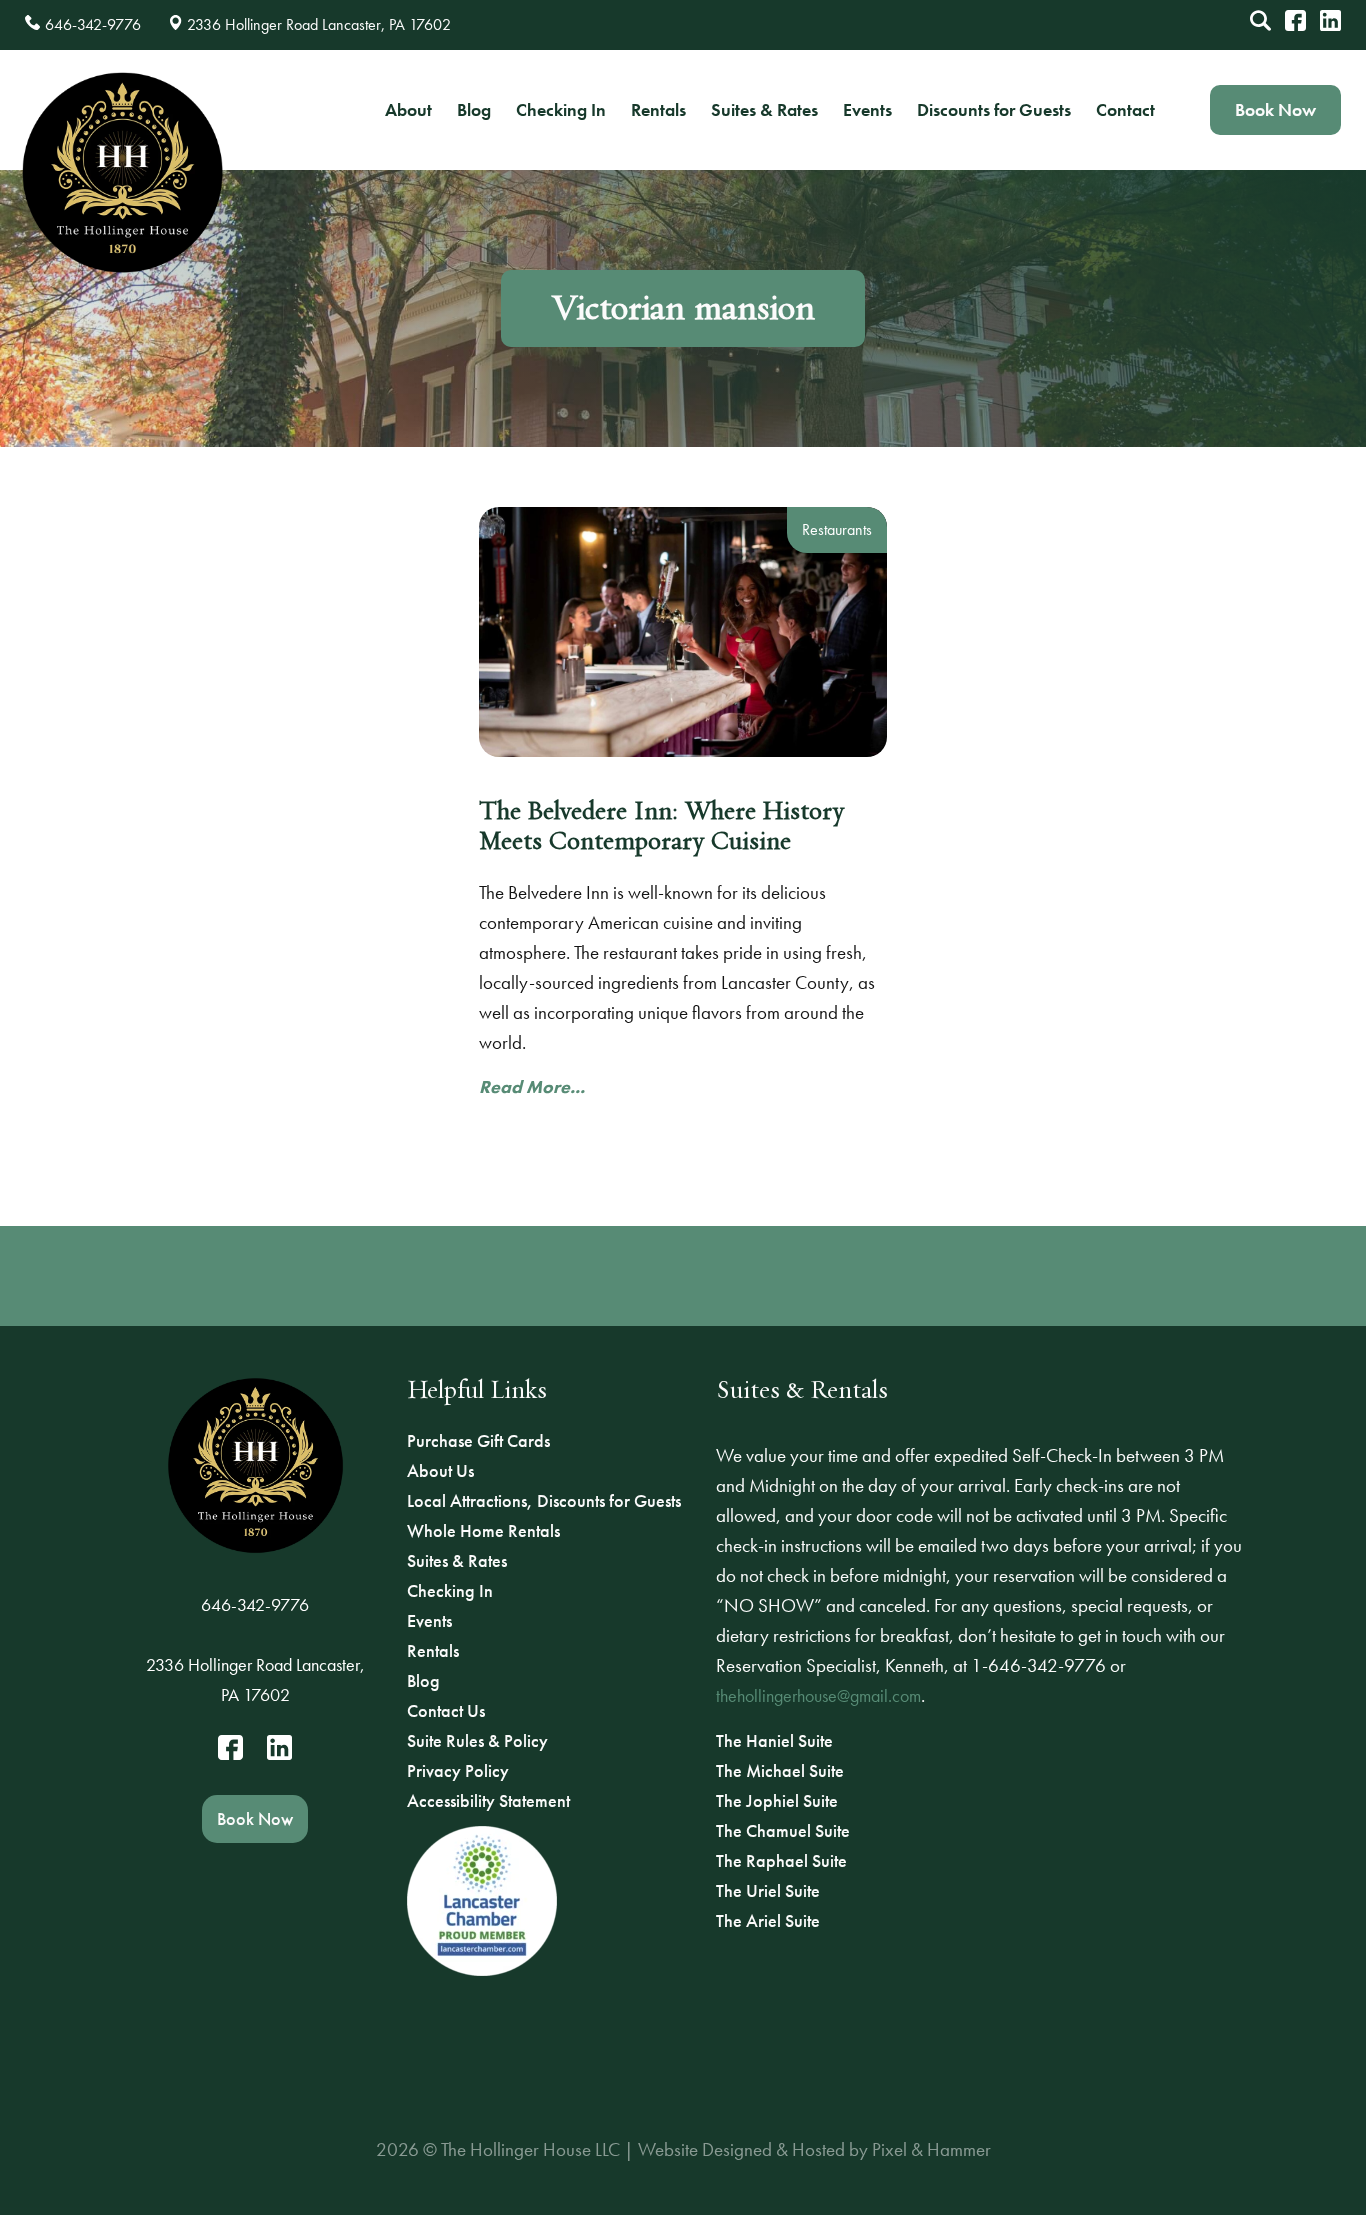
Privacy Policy (458, 1770)
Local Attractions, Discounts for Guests (544, 1500)
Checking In (561, 109)
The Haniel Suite (774, 1740)
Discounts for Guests (994, 109)
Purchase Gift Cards (478, 1440)
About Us (440, 1470)
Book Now (1275, 109)
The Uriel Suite (768, 1890)
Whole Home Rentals (483, 1530)
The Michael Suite (780, 1770)
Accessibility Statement (488, 1800)
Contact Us (446, 1710)
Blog (474, 109)
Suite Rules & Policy (477, 1740)
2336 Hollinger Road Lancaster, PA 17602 (255, 1679)
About (408, 109)
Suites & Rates (764, 109)
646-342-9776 (255, 1604)
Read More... (532, 1086)
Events (867, 109)
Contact (1125, 109)
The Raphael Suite (781, 1860)
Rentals (658, 109)
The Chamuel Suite (783, 1830)
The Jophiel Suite (777, 1800)
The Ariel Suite (768, 1920)
